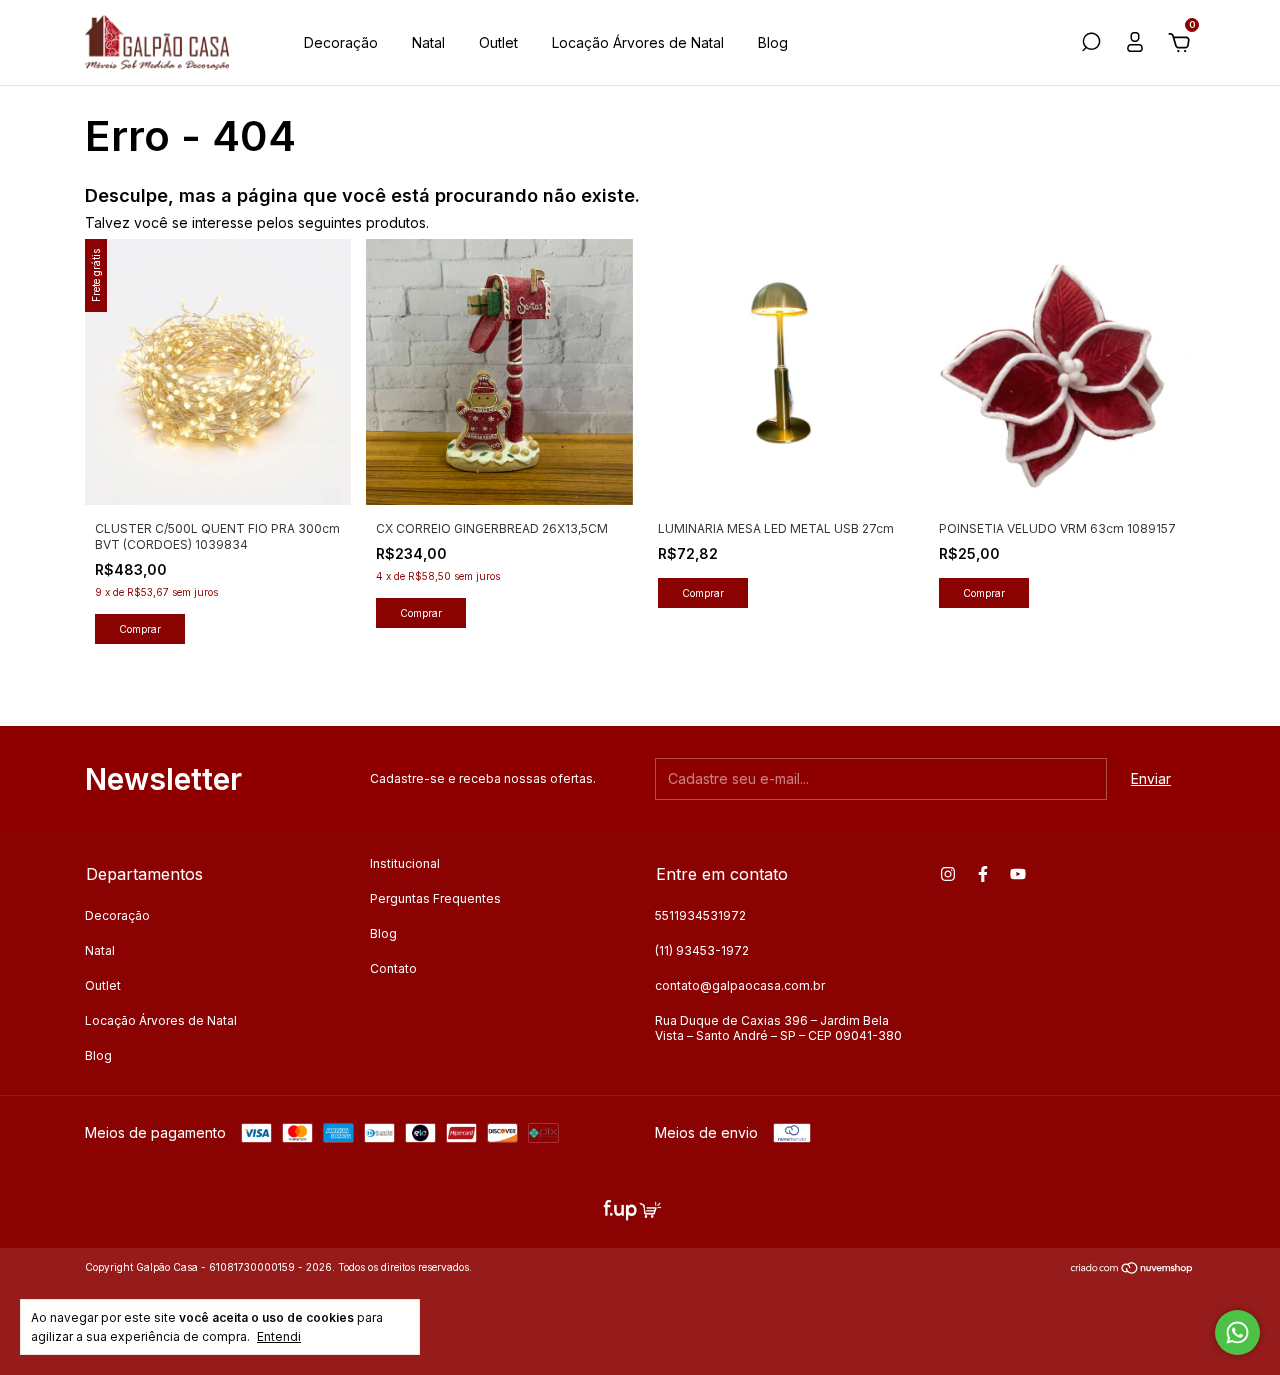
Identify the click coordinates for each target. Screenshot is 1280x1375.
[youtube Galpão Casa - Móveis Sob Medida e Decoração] (1018, 874)
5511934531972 (700, 915)
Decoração (341, 42)
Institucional (405, 863)
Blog (773, 42)
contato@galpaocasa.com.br (740, 985)
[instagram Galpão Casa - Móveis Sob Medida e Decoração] (948, 874)
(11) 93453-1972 (702, 950)
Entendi (279, 1336)
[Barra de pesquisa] (1091, 44)
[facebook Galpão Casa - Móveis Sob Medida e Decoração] (983, 874)
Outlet (498, 42)
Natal (428, 42)
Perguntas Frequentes (435, 898)
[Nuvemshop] (1132, 1269)
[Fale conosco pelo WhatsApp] (1237, 1332)
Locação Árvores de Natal (638, 42)
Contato (393, 968)
